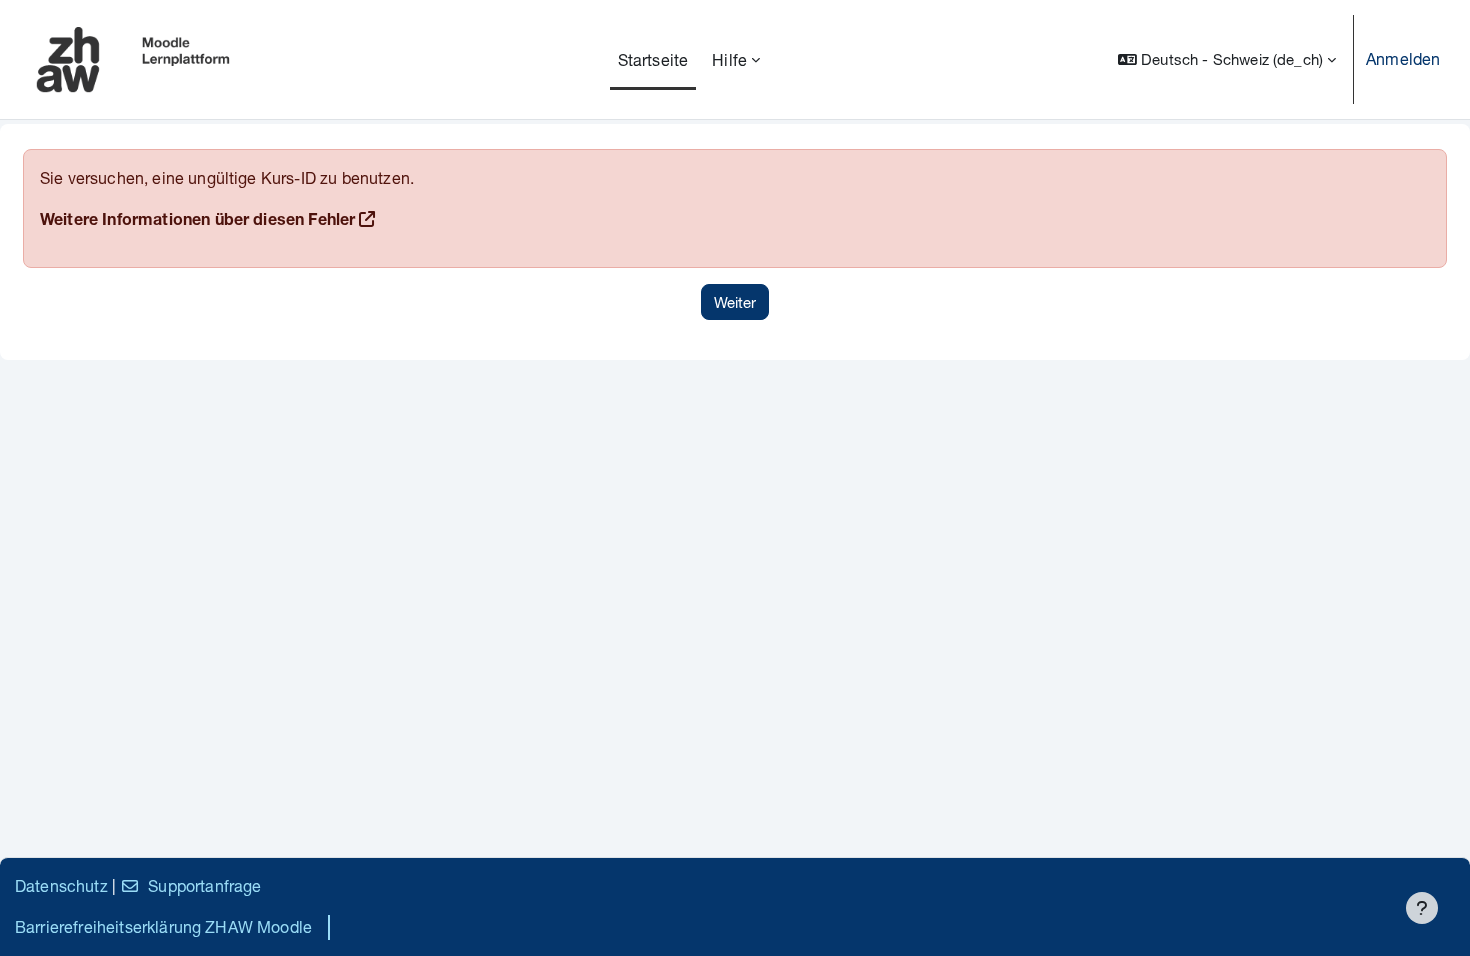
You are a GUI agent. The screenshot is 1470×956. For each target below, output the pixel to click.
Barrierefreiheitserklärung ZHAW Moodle (163, 926)
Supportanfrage (204, 885)
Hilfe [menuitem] (729, 59)
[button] (1227, 59)
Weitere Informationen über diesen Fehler (197, 222)
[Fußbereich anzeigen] (1422, 908)
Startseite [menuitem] (653, 59)
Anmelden (1403, 58)
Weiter (735, 302)
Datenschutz (61, 885)
